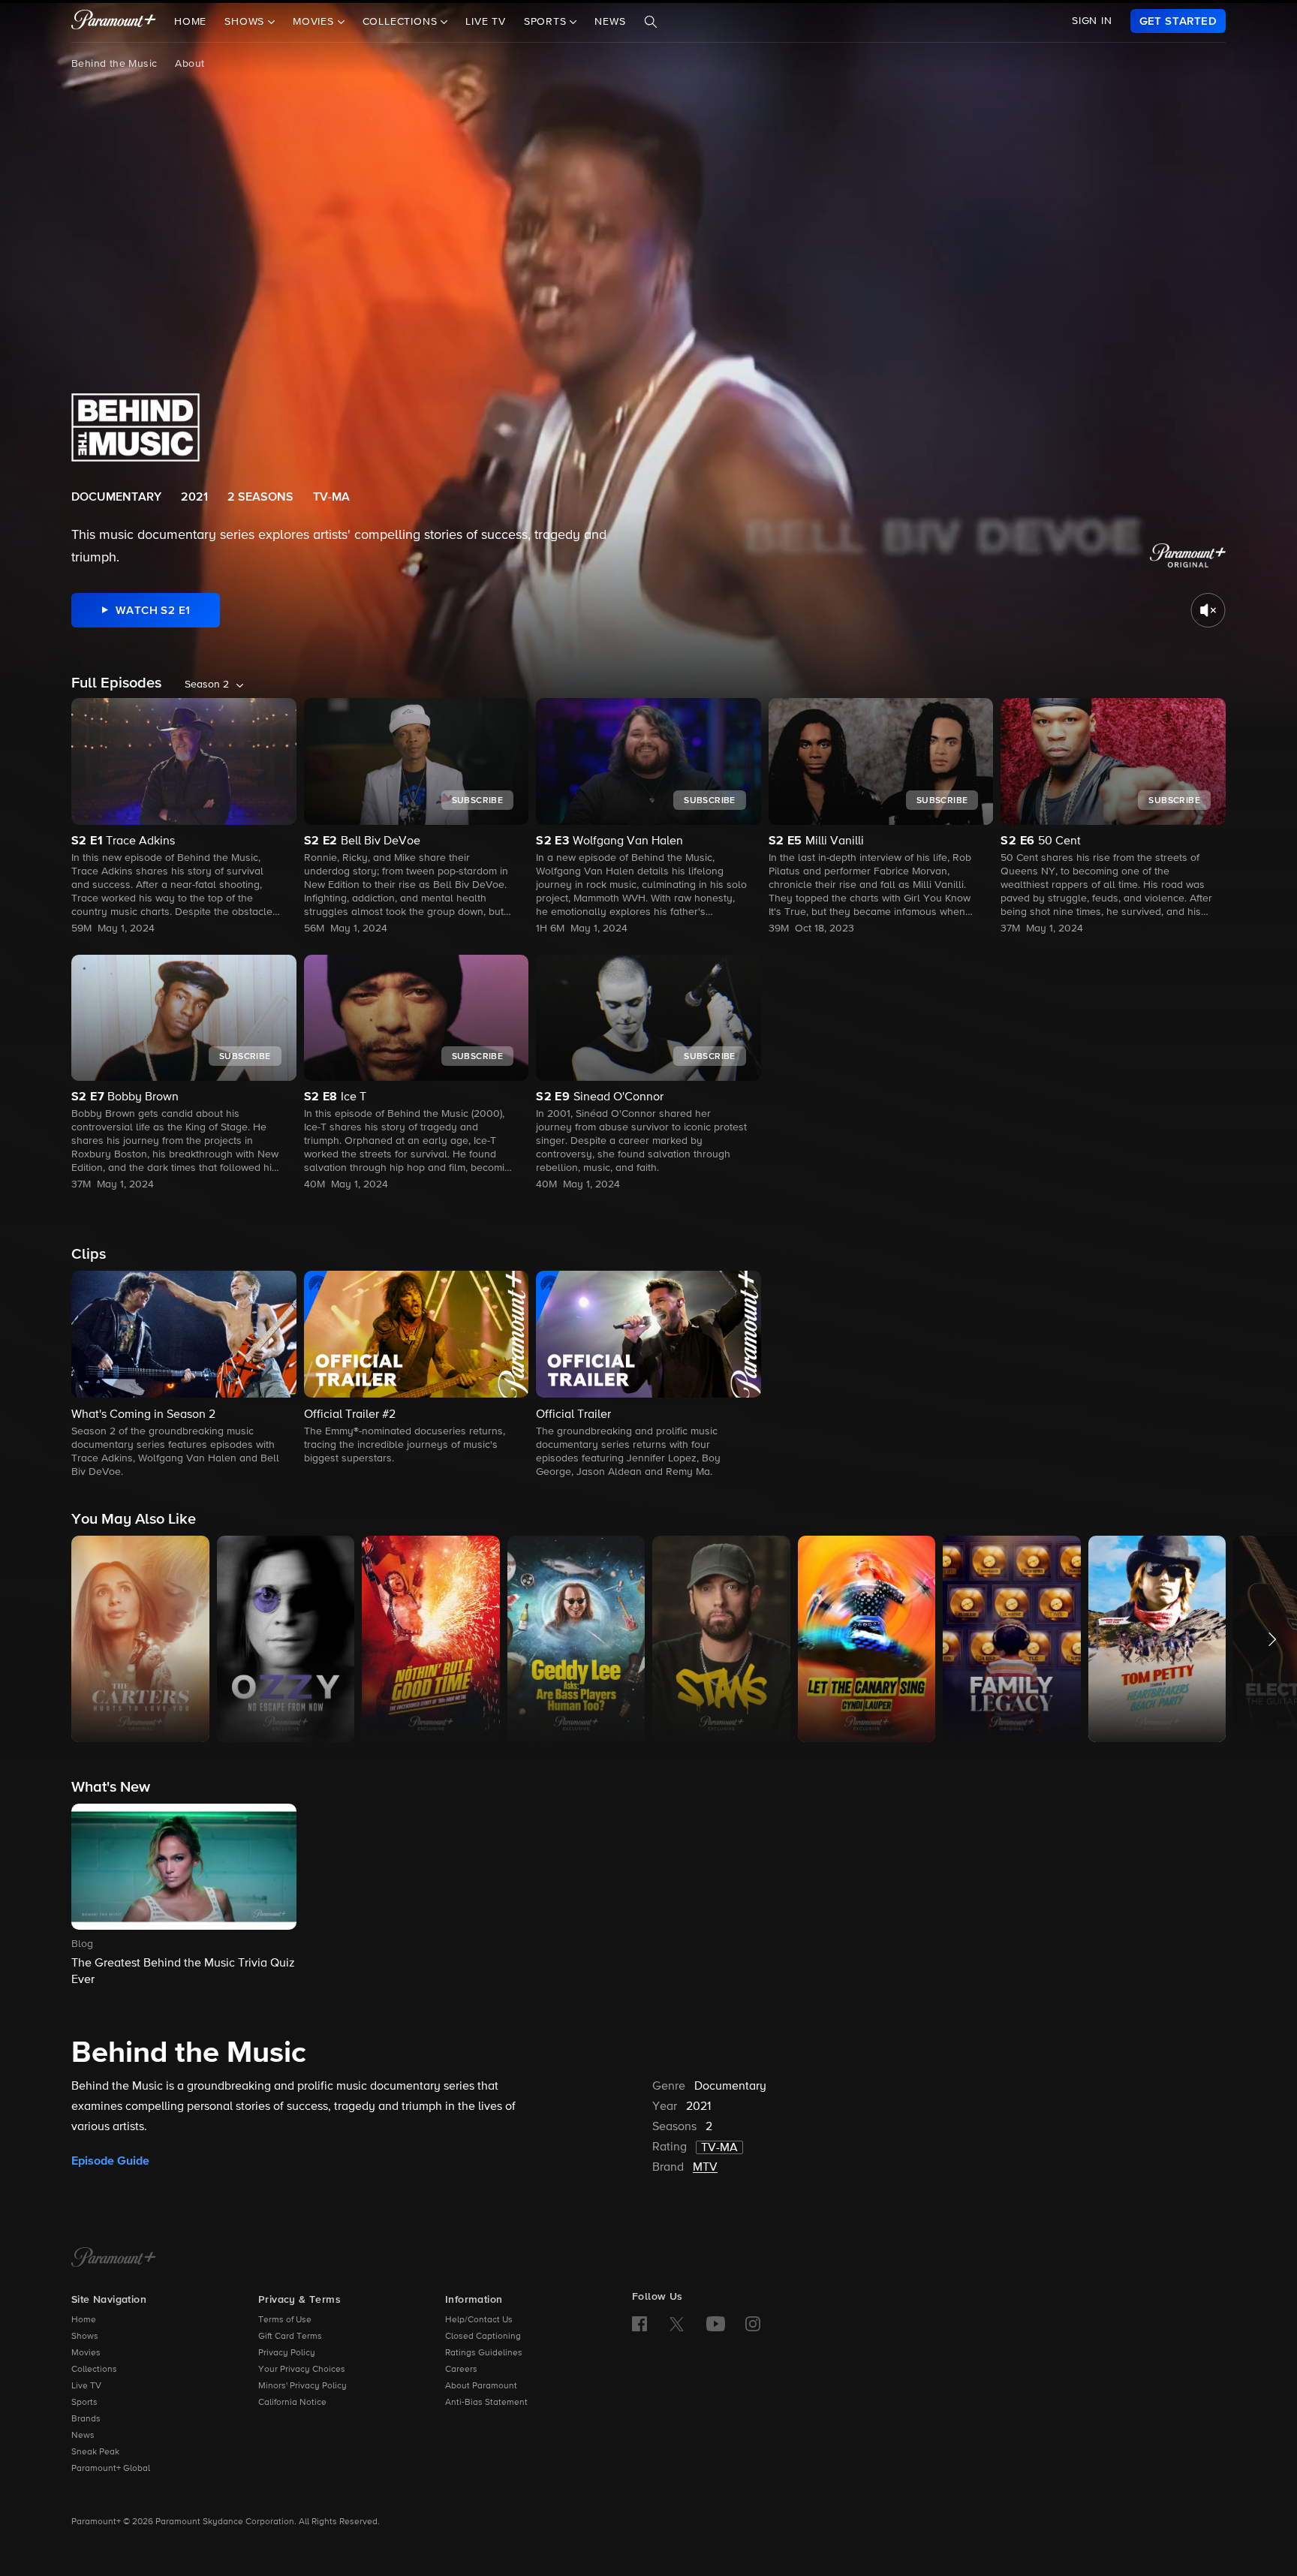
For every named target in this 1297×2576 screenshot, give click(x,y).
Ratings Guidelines (484, 2353)
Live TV (486, 22)
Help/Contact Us (479, 2320)
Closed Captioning (483, 2337)
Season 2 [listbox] (207, 685)
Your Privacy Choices (302, 2370)
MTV (705, 2168)
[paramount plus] (114, 21)
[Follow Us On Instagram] (753, 2324)
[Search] (651, 22)
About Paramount (481, 2386)
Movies (86, 2353)
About (190, 64)
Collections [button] (402, 22)
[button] (184, 1375)
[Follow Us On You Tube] (716, 2324)
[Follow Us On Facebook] (639, 2324)
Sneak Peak (95, 2452)
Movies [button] (315, 22)
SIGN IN (1092, 21)
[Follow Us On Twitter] (677, 2323)
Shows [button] (246, 22)
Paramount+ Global (111, 2469)
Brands (86, 2419)
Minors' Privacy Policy (302, 2386)
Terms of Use (285, 2320)
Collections (94, 2370)
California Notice (292, 2403)
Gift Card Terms (290, 2337)
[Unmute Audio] (1208, 610)
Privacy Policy (287, 2353)
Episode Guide (110, 2161)
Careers (461, 2370)
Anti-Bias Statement (486, 2403)
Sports (84, 2403)
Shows (85, 2337)
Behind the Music (114, 64)
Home (190, 22)
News (610, 22)
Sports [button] (547, 22)
